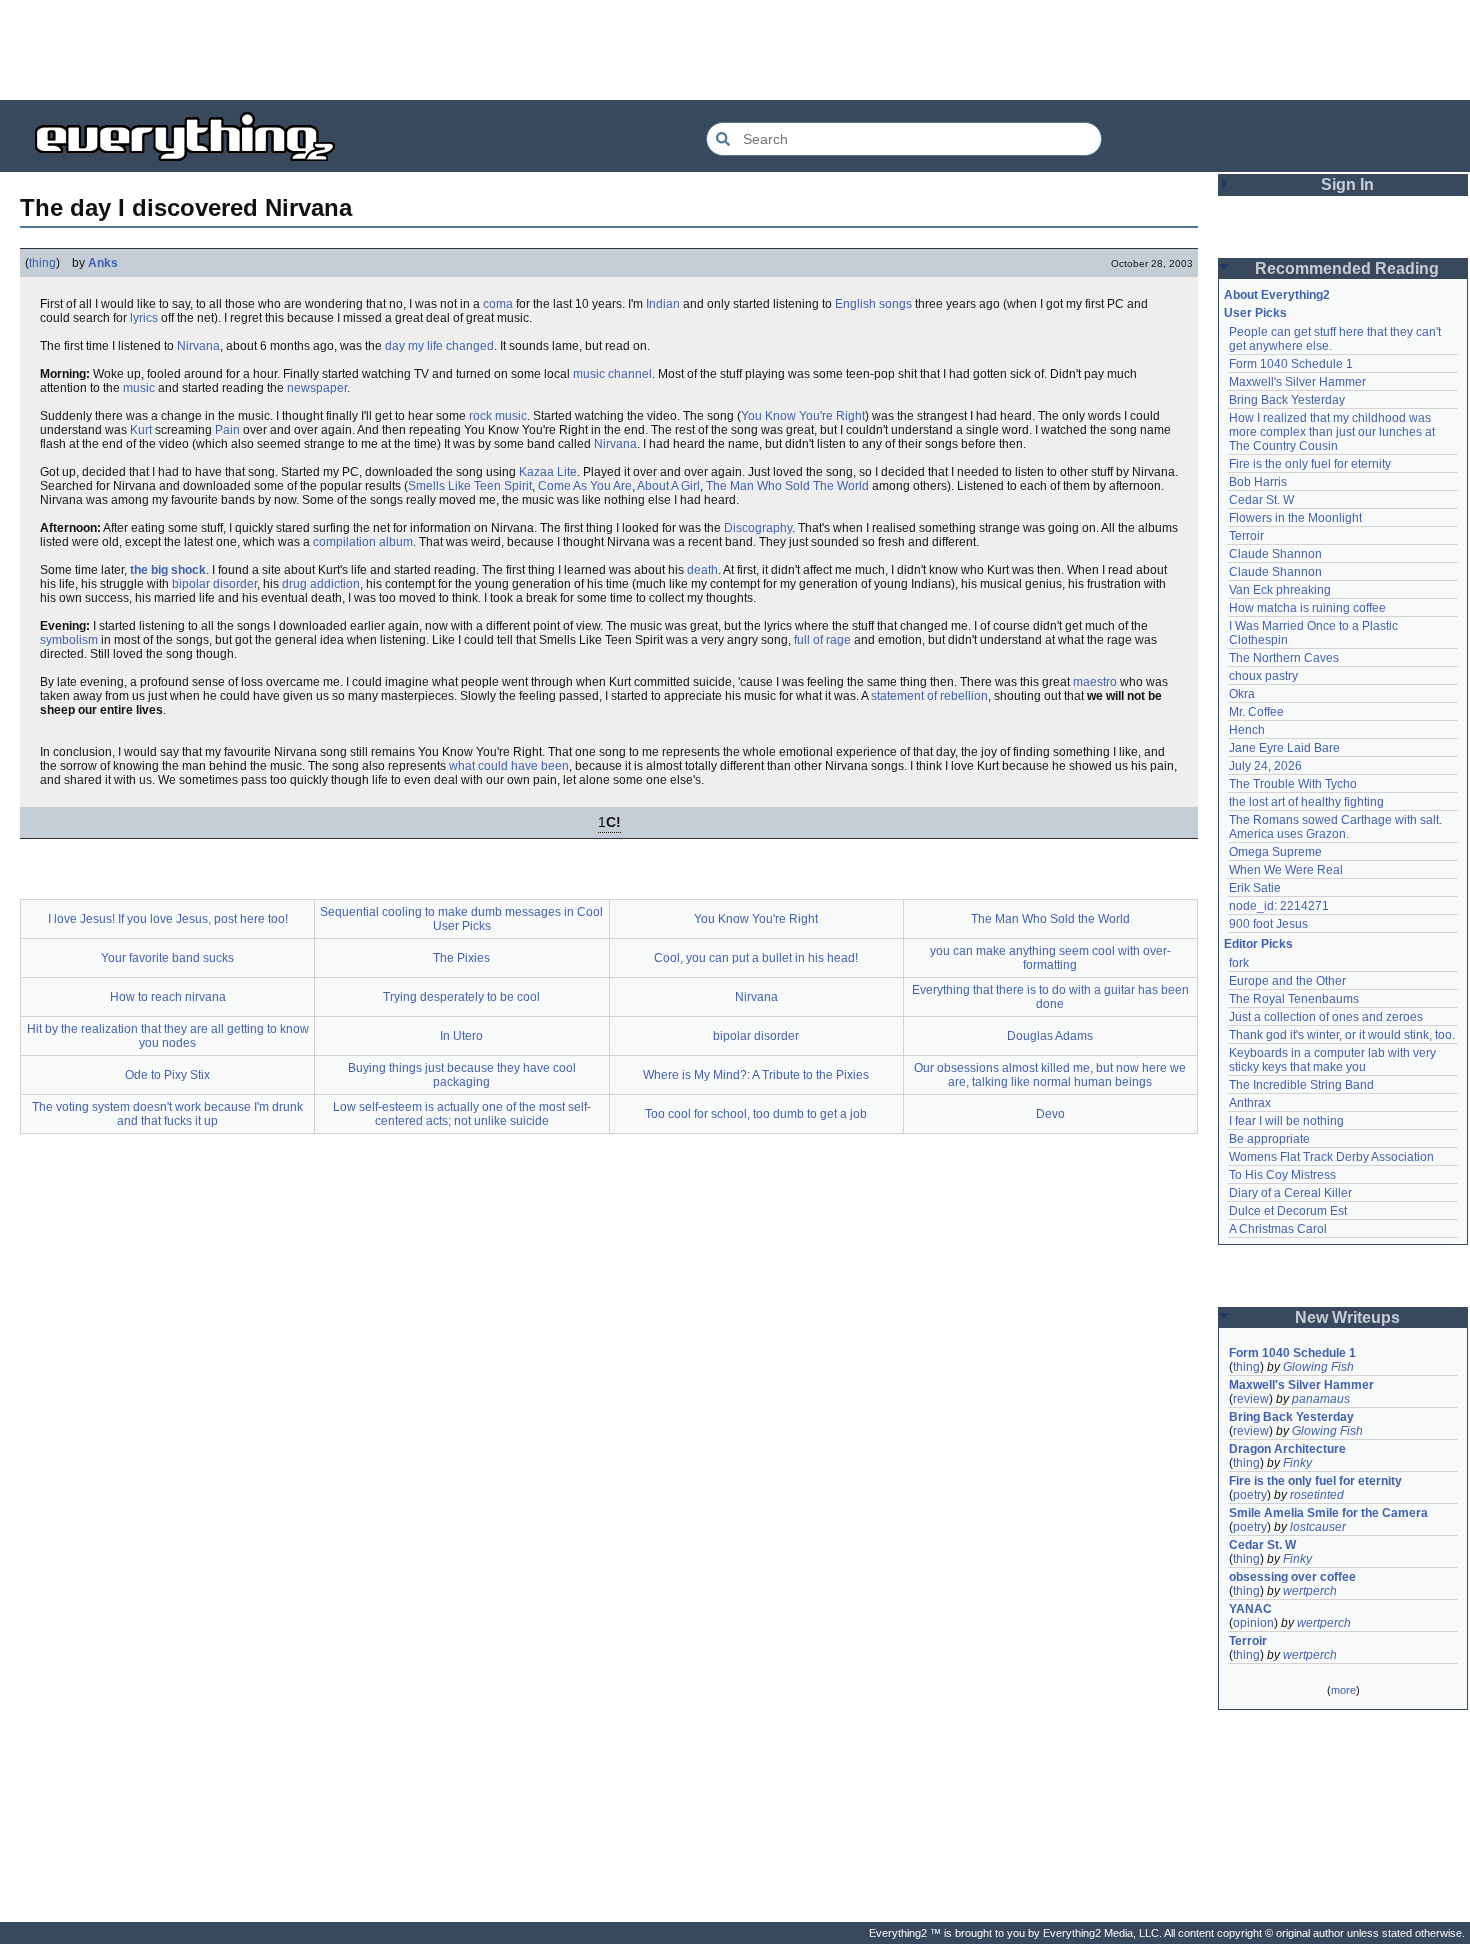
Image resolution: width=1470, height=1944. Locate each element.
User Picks (1255, 313)
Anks (103, 263)
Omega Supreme (1275, 852)
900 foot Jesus (1268, 924)
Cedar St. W (1261, 500)
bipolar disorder (214, 584)
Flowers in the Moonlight (1295, 518)
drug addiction (321, 584)
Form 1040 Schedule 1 (1291, 364)
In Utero (461, 1036)
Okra (1242, 694)
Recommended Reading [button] (1347, 268)
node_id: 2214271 (1279, 906)
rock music (498, 416)
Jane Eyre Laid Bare (1284, 748)
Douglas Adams (1050, 1036)
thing (42, 263)
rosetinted (1317, 1495)
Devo (1050, 1114)
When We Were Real (1286, 870)
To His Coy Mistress (1282, 1175)
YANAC (1250, 1609)
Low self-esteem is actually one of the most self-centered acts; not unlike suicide (462, 1114)
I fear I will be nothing (1286, 1121)
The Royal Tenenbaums (1294, 999)
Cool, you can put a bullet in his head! (756, 958)
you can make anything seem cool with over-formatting (1050, 958)
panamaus (1321, 1399)
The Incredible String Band (1301, 1085)
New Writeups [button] (1347, 1317)
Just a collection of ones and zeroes (1326, 1017)
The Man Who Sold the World (1050, 919)
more (1343, 1690)
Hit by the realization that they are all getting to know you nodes (168, 1036)
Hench (1247, 730)
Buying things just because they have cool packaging (462, 1075)
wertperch (1310, 1591)
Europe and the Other (1287, 981)
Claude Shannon (1275, 554)
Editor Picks (1258, 944)
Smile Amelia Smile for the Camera (1328, 1513)
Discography (758, 528)
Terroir (1246, 536)
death (702, 570)
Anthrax (1250, 1103)
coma (498, 304)
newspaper (317, 388)
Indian (663, 304)
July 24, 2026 (1265, 766)
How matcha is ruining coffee (1307, 608)
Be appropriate (1269, 1139)
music (139, 388)
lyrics (144, 318)
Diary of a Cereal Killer (1290, 1193)
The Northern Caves (1284, 658)
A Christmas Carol (1278, 1229)
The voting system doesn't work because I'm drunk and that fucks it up (167, 1114)
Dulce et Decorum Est (1288, 1211)
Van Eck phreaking (1280, 590)
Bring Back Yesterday (1287, 400)
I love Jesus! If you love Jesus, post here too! (168, 919)
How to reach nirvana (168, 997)
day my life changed (439, 346)
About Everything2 (1277, 295)
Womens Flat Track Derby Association (1331, 1157)
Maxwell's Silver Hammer (1297, 382)
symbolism (69, 640)
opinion (1253, 1623)
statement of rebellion (929, 696)
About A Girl (668, 486)
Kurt (141, 430)
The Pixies (461, 958)
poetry (1250, 1495)
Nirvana (198, 346)
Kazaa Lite (548, 472)
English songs (873, 304)
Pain (227, 430)
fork (1239, 963)
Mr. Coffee (1256, 712)
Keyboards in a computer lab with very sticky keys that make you (1334, 1060)
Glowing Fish (1318, 1367)
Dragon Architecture (1287, 1449)
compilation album (363, 542)
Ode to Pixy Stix (167, 1075)
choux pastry (1263, 676)
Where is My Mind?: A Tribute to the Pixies (756, 1075)
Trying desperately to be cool (461, 997)
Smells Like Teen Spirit (470, 486)
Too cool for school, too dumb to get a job (756, 1114)
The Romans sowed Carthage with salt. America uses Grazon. (1336, 827)
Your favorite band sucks (167, 958)
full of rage (822, 640)
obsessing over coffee (1292, 1577)
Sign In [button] (1347, 184)
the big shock (168, 570)
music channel (612, 374)
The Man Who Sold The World (787, 486)
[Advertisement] (735, 50)
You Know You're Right (803, 416)
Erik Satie (1255, 888)
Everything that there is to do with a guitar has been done (1050, 997)
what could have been (509, 766)
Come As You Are (585, 486)
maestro (1095, 682)
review (1251, 1399)
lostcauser (1318, 1527)
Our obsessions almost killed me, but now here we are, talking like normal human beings (1050, 1075)
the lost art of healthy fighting (1306, 802)
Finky (1297, 1463)
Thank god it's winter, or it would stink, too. (1342, 1035)
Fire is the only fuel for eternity (1310, 464)
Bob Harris (1258, 482)
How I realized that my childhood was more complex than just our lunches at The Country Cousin (1333, 432)
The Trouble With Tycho (1293, 784)
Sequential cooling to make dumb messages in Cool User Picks (461, 919)
